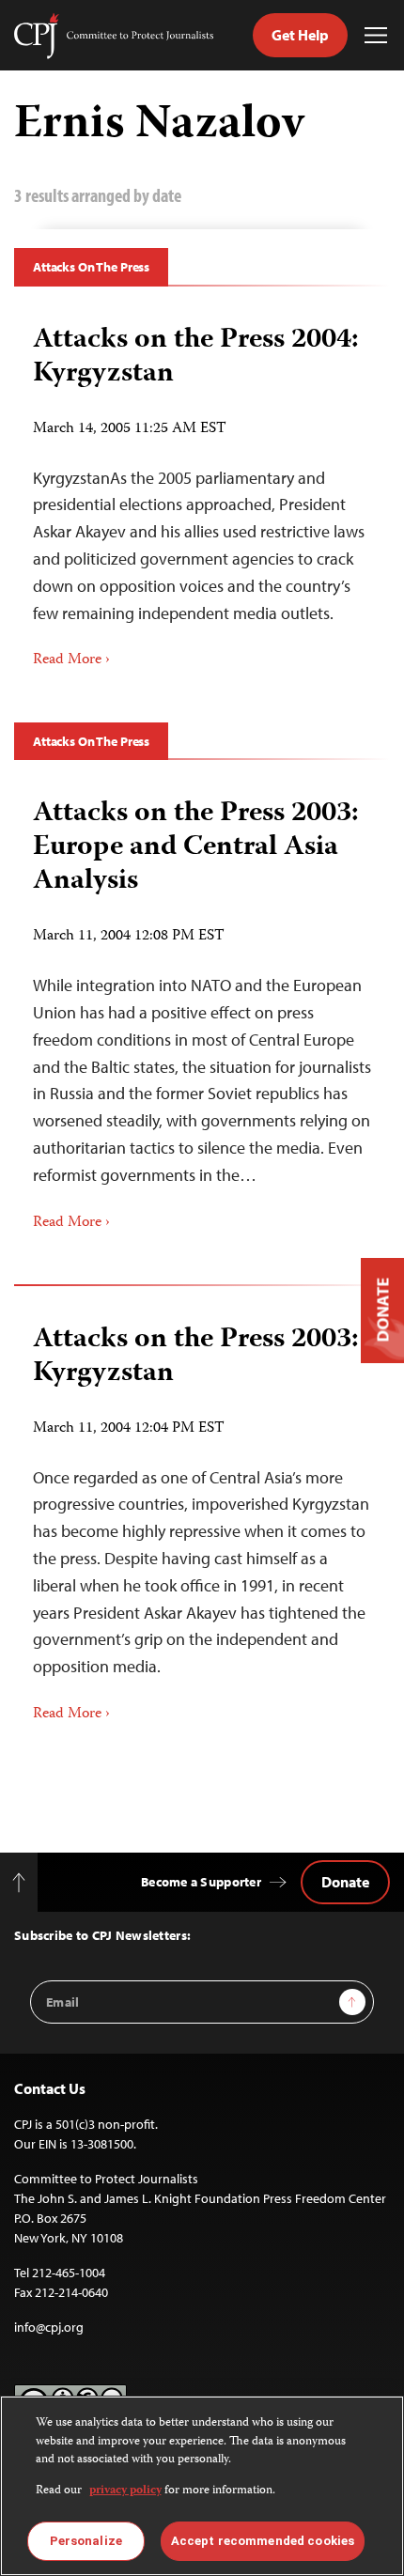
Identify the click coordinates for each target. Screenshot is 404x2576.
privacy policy (125, 2491)
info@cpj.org (49, 2327)
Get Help (300, 35)
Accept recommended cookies (263, 2541)
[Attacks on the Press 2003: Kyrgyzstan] (202, 1517)
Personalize (86, 2541)
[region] (202, 2486)
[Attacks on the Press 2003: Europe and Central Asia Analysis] (202, 1008)
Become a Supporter (201, 1882)
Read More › (71, 660)
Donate (345, 1882)
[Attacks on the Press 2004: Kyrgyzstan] (202, 490)
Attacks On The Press (91, 267)
